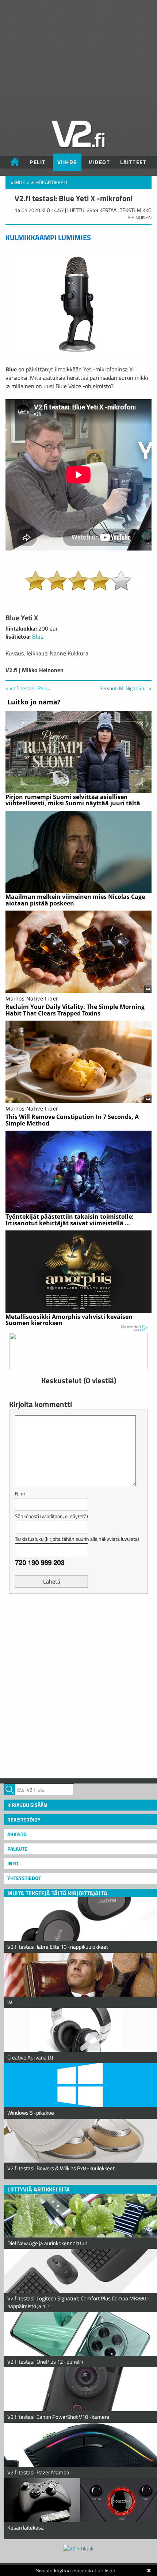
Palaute (17, 1849)
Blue (38, 636)
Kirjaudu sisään (27, 1805)
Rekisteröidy (24, 1820)
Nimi (20, 1493)
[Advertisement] (78, 1685)
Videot (99, 162)
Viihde (67, 162)
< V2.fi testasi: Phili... (28, 688)
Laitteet (133, 162)
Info (13, 1863)
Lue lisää (105, 2571)
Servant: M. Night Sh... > (126, 688)
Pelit (38, 162)
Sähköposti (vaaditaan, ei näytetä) (51, 1516)
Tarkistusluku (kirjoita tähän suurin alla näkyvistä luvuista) (77, 1539)
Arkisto (17, 1834)
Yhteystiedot (24, 1878)
